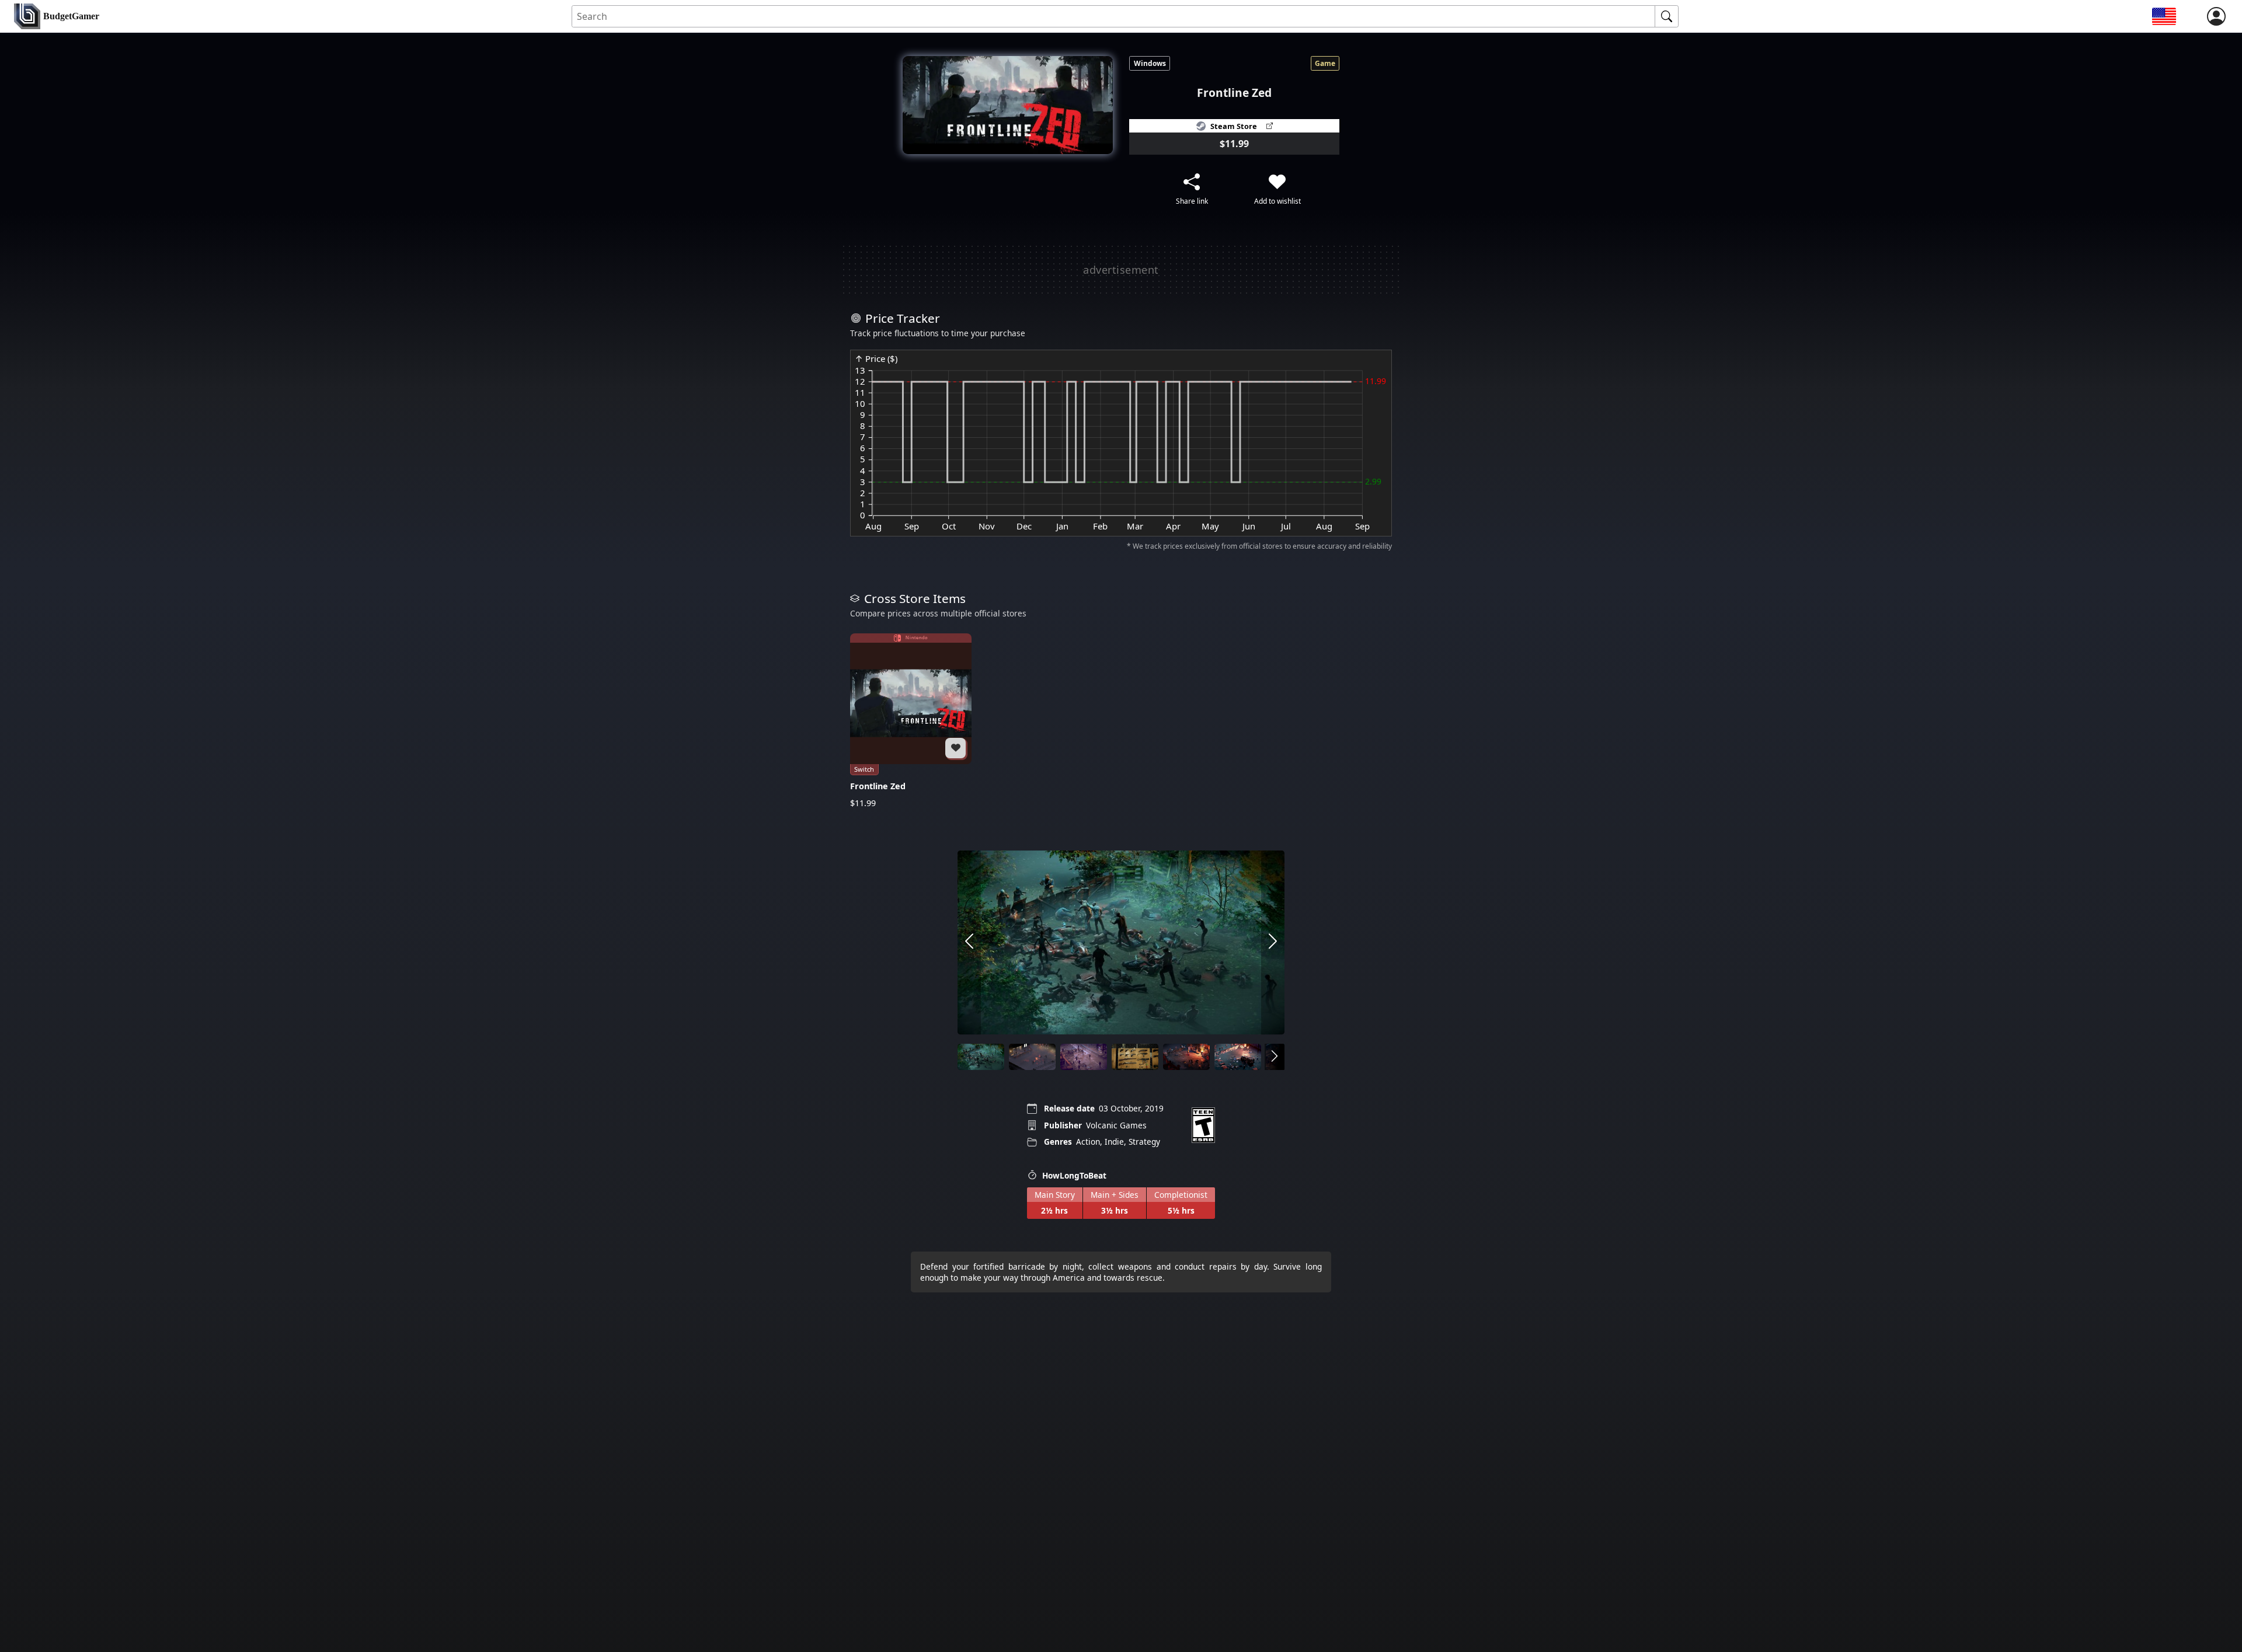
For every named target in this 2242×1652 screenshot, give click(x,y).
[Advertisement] (1121, 270)
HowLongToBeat (1074, 1175)
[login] (2216, 16)
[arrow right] (1273, 942)
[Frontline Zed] (911, 721)
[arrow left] (969, 942)
